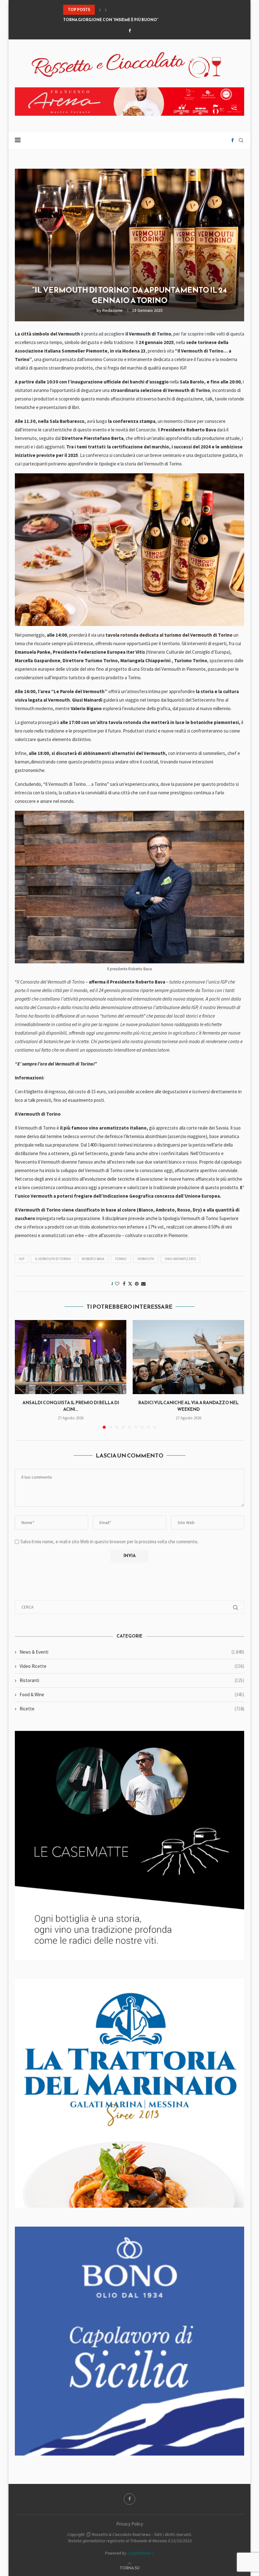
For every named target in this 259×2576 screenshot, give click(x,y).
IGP (22, 1259)
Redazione (112, 310)
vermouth (146, 1259)
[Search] (241, 140)
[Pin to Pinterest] (137, 1284)
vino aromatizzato (181, 1259)
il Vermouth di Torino (53, 1259)
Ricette (132, 1709)
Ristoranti (132, 1680)
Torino (121, 1259)
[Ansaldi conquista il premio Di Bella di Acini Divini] (71, 1357)
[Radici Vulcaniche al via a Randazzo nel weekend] (188, 1357)
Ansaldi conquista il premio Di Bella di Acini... (71, 1406)
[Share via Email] (143, 1284)
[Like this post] (117, 1284)
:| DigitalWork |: (141, 2553)
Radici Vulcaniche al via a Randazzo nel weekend (189, 1406)
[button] (100, 10)
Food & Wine (132, 1694)
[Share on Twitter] (130, 1284)
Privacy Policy (130, 2524)
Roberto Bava (93, 1259)
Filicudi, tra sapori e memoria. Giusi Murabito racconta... (125, 20)
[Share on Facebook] (124, 1284)
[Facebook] (130, 31)
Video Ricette (132, 1666)
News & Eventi (132, 1652)
